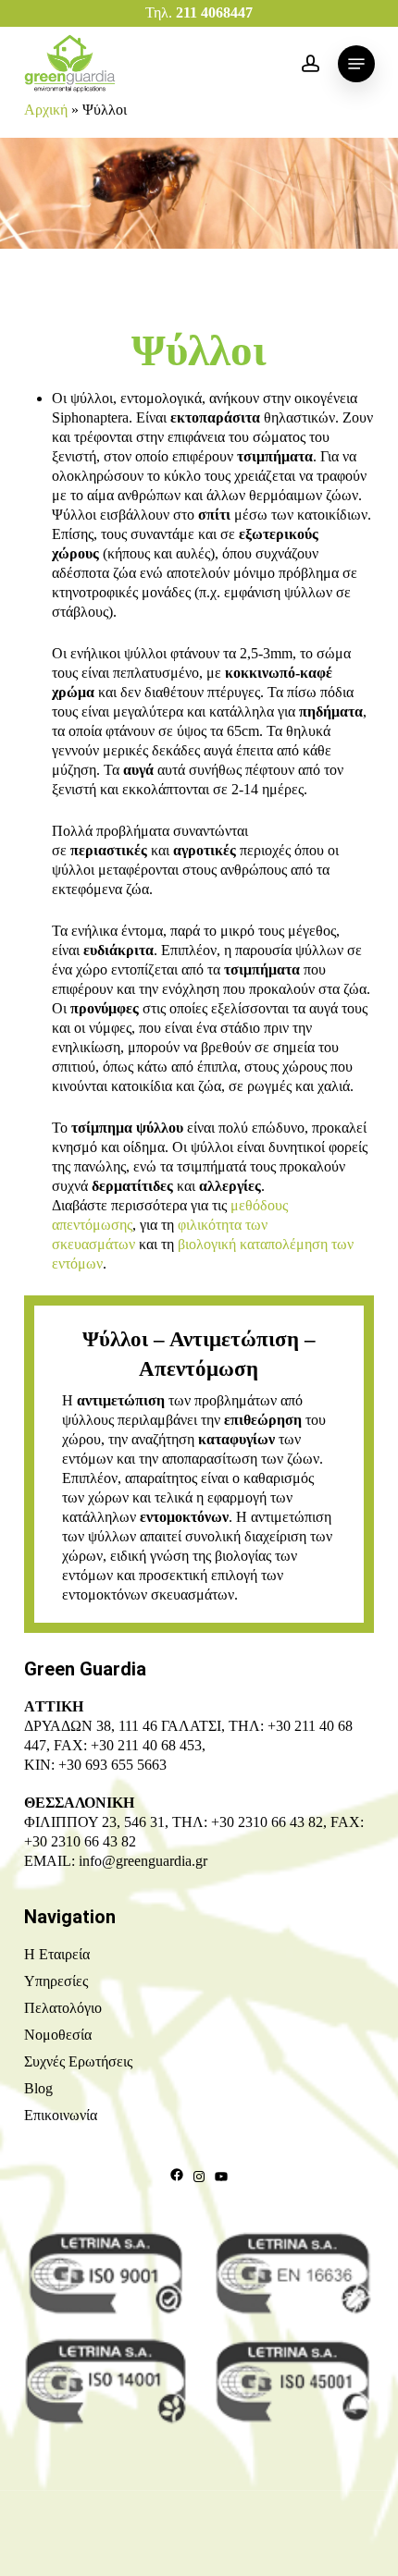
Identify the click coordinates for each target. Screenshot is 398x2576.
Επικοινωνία (61, 2115)
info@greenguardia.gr (143, 1861)
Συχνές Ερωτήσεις (78, 2061)
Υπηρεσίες (56, 1981)
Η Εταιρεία (57, 1954)
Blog (38, 2088)
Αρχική (46, 110)
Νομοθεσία (58, 2035)
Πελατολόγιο (63, 2008)
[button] (356, 64)
